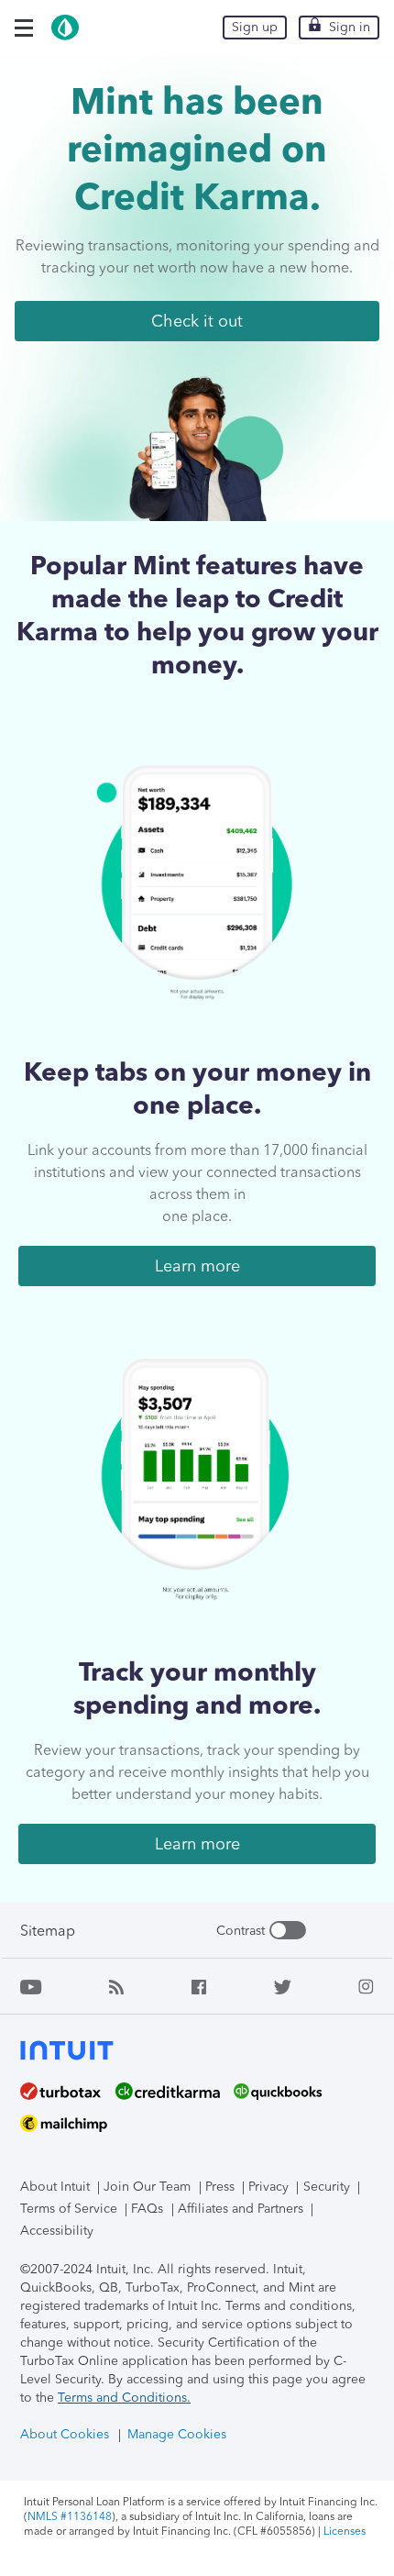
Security (327, 2187)
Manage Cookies (177, 2434)
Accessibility (57, 2231)
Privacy (268, 2187)
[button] (24, 28)
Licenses (345, 2531)
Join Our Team (147, 2187)
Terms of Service (69, 2209)
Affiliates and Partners (241, 2209)
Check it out (197, 321)
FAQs (147, 2209)
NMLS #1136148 (70, 2516)
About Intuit (55, 2187)
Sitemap (48, 1931)
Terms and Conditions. (124, 2398)
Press (220, 2187)
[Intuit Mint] (65, 36)
